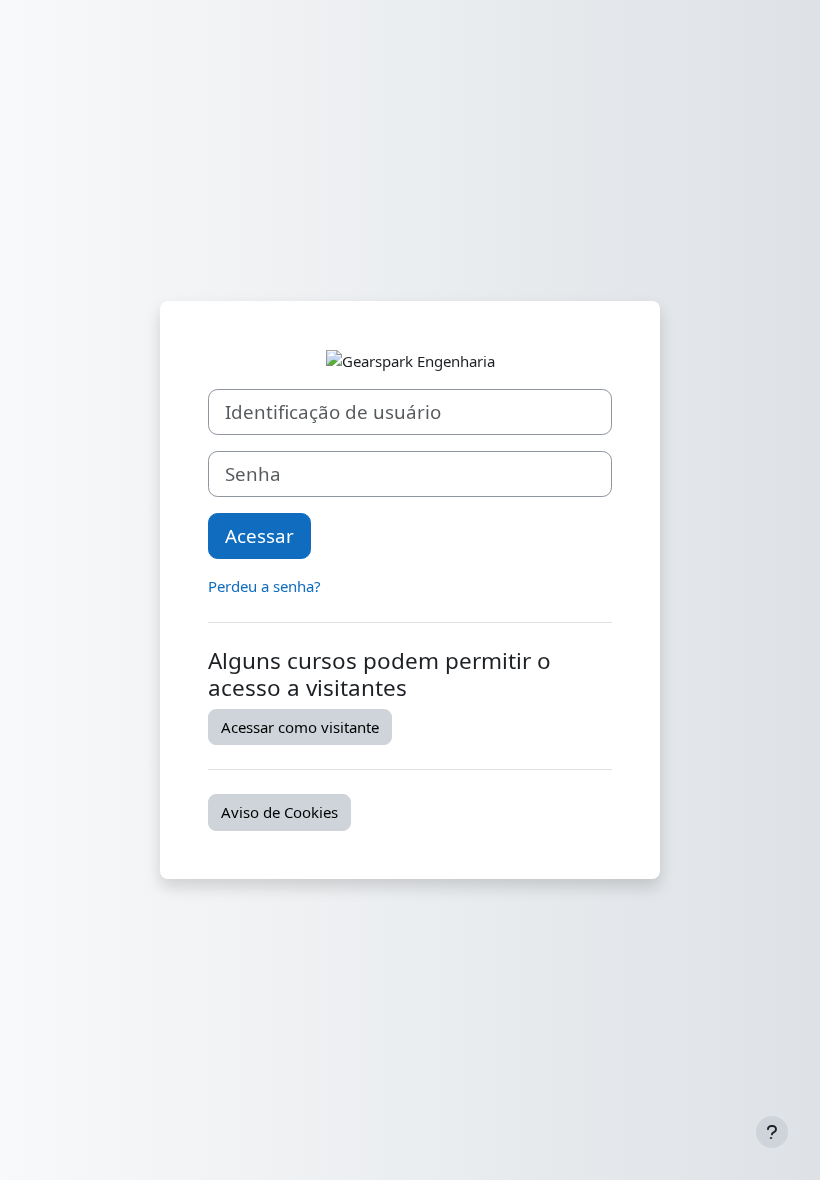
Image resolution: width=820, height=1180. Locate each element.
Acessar (259, 535)
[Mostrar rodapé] (772, 1132)
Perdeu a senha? (264, 586)
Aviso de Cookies (279, 812)
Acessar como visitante (300, 727)
